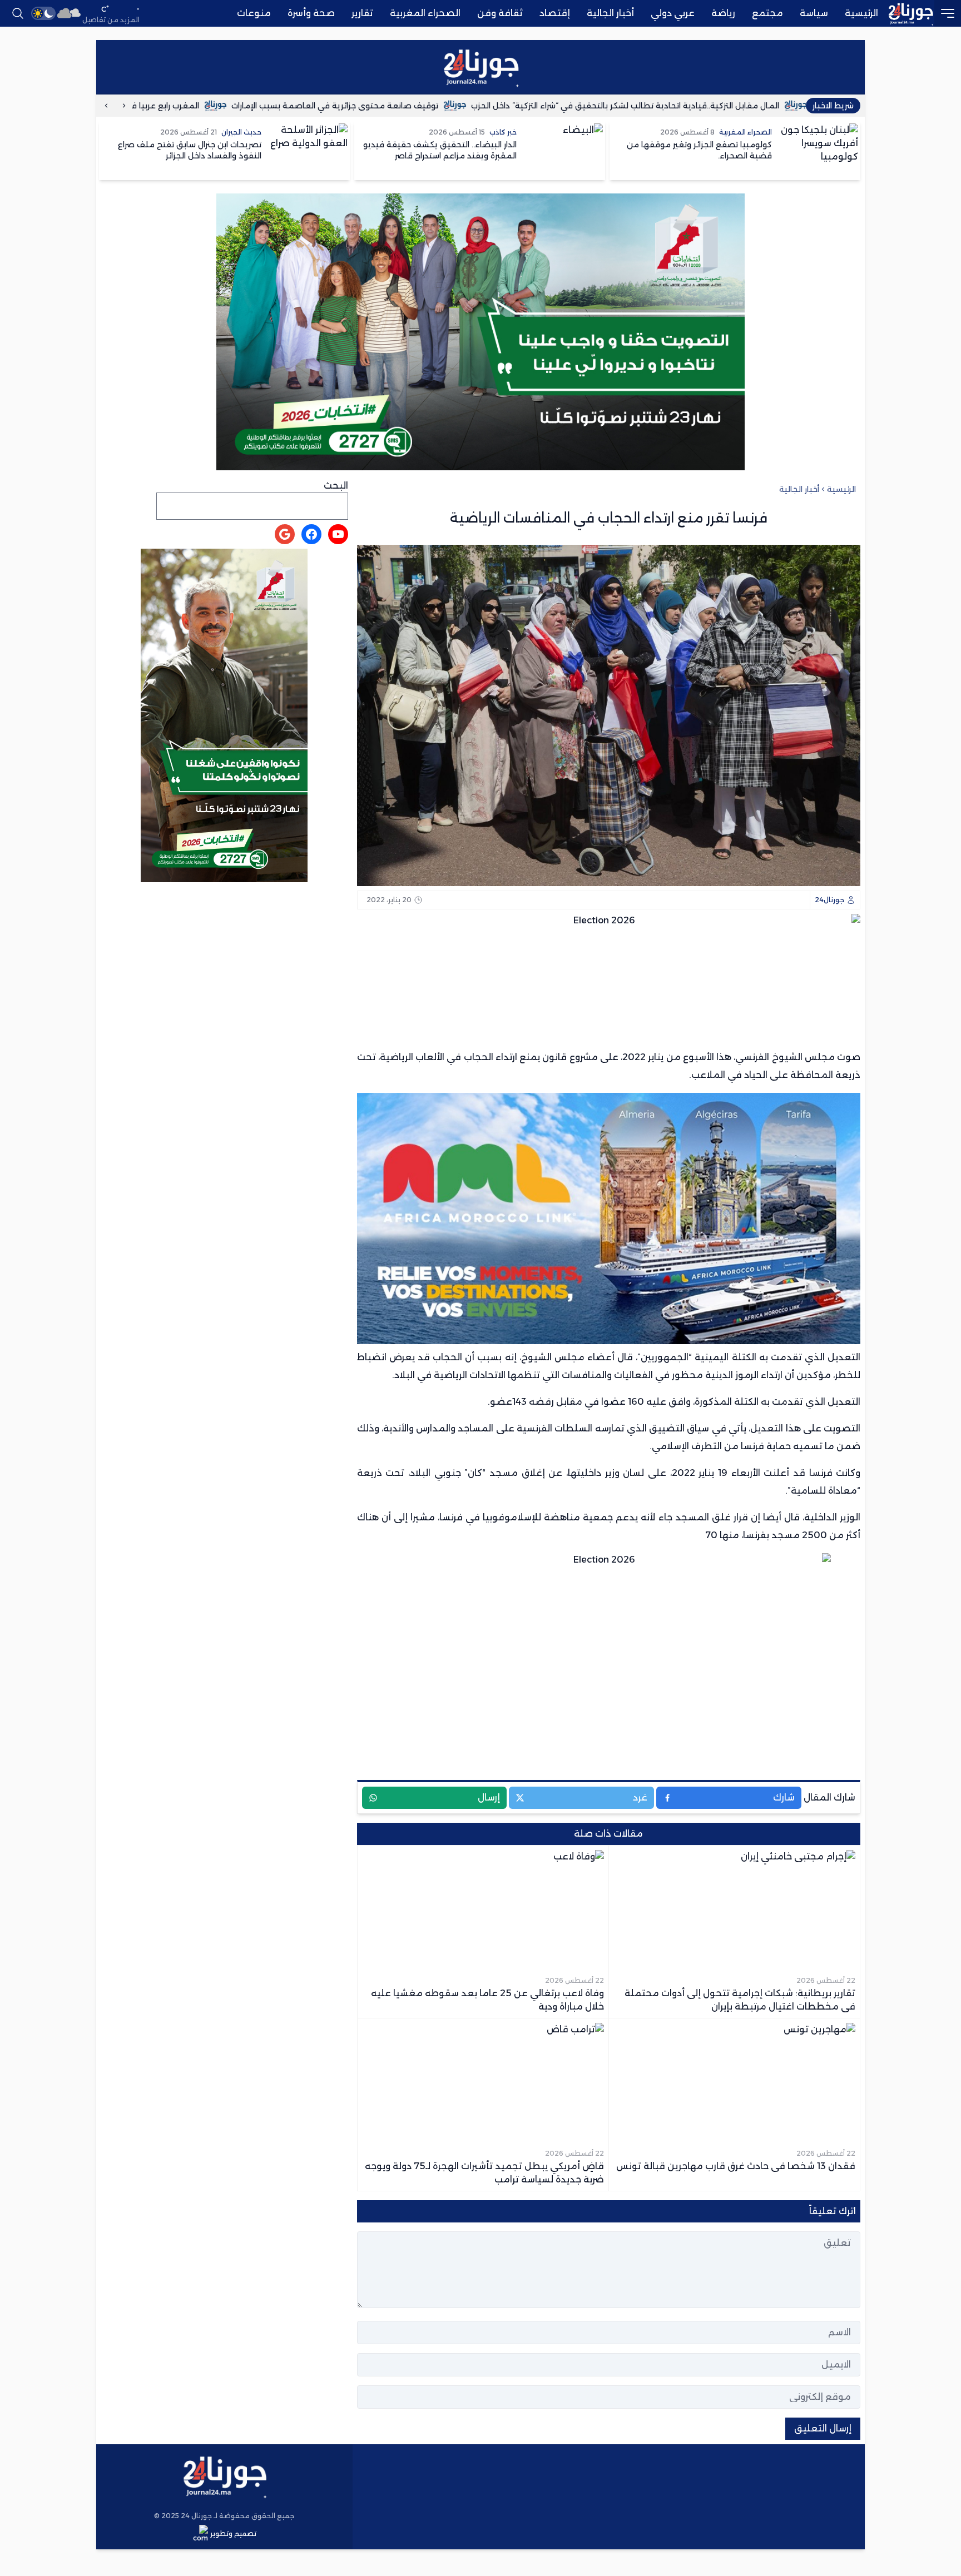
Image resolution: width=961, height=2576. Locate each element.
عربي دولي (673, 13)
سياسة (814, 13)
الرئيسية (861, 13)
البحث (336, 486)
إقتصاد (555, 13)
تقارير (362, 13)
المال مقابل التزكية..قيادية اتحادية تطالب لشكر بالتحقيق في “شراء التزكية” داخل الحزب (731, 106)
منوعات (254, 13)
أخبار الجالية (610, 13)
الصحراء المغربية (425, 13)
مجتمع (767, 13)
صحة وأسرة (311, 13)
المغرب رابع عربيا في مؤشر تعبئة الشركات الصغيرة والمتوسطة (193, 106)
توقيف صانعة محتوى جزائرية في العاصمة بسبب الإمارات (441, 106)
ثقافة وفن (500, 13)
